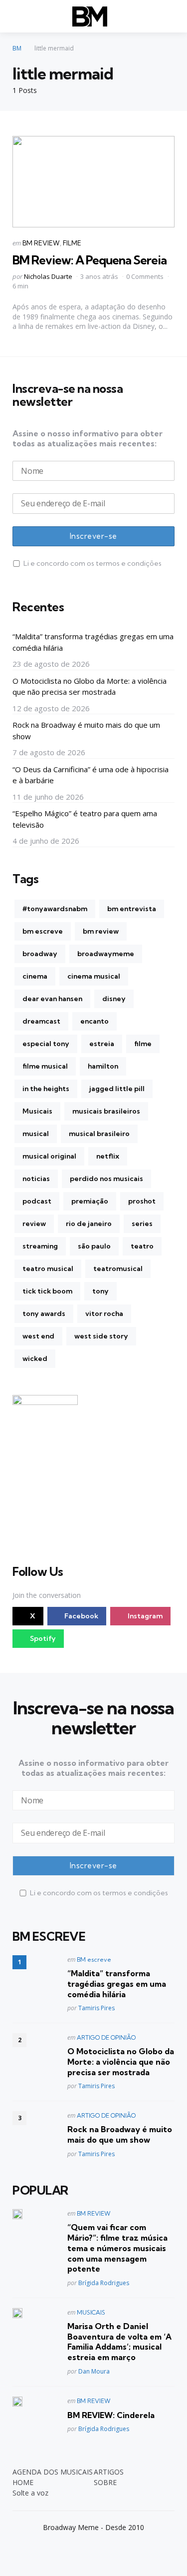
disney (114, 999)
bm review (101, 931)
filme (143, 1044)
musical (36, 1134)
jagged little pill (117, 1089)
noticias (36, 1179)
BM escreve (94, 1959)
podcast (37, 1201)
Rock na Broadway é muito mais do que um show (86, 730)
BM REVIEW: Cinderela (111, 2415)
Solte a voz (30, 2493)
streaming (40, 1246)
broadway (40, 954)
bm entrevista (132, 909)
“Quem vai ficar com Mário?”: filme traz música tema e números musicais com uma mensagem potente (117, 2248)
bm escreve (43, 931)
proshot (142, 1201)
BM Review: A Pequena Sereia (90, 260)
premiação (90, 1201)
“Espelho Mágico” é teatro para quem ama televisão (85, 819)
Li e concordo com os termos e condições (93, 563)
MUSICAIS (91, 2312)
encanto (94, 1021)
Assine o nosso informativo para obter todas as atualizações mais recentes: (88, 438)
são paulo (94, 1246)
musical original (49, 1156)
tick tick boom (47, 1291)
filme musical (45, 1066)
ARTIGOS (109, 2472)
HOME (23, 2482)
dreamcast (41, 1021)
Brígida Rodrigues (104, 2283)
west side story (101, 1336)
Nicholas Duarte (48, 276)
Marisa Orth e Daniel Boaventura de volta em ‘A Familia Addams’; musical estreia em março (119, 2342)
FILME (72, 243)
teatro (142, 1246)
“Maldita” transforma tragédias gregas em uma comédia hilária (93, 642)
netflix (108, 1156)
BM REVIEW (41, 243)
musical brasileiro (99, 1134)
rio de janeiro (89, 1224)
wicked (35, 1358)
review (34, 1224)
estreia (102, 1044)
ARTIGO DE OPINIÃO (106, 2037)
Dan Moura (94, 2371)
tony (100, 1291)
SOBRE (105, 2482)
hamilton (103, 1066)
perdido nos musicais (106, 1179)
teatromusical (118, 1269)
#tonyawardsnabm (55, 909)
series (142, 1224)
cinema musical (94, 976)
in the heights (46, 1089)
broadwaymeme (106, 954)
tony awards (44, 1313)
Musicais (37, 1111)
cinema (35, 976)
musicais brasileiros (106, 1111)
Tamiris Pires (96, 2008)
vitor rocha (104, 1313)
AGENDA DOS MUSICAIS (53, 2472)
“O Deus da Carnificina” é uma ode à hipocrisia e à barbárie (91, 775)
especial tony (46, 1044)
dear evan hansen (52, 999)
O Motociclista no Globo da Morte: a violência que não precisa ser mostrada (90, 686)
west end (38, 1336)
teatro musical (48, 1269)
